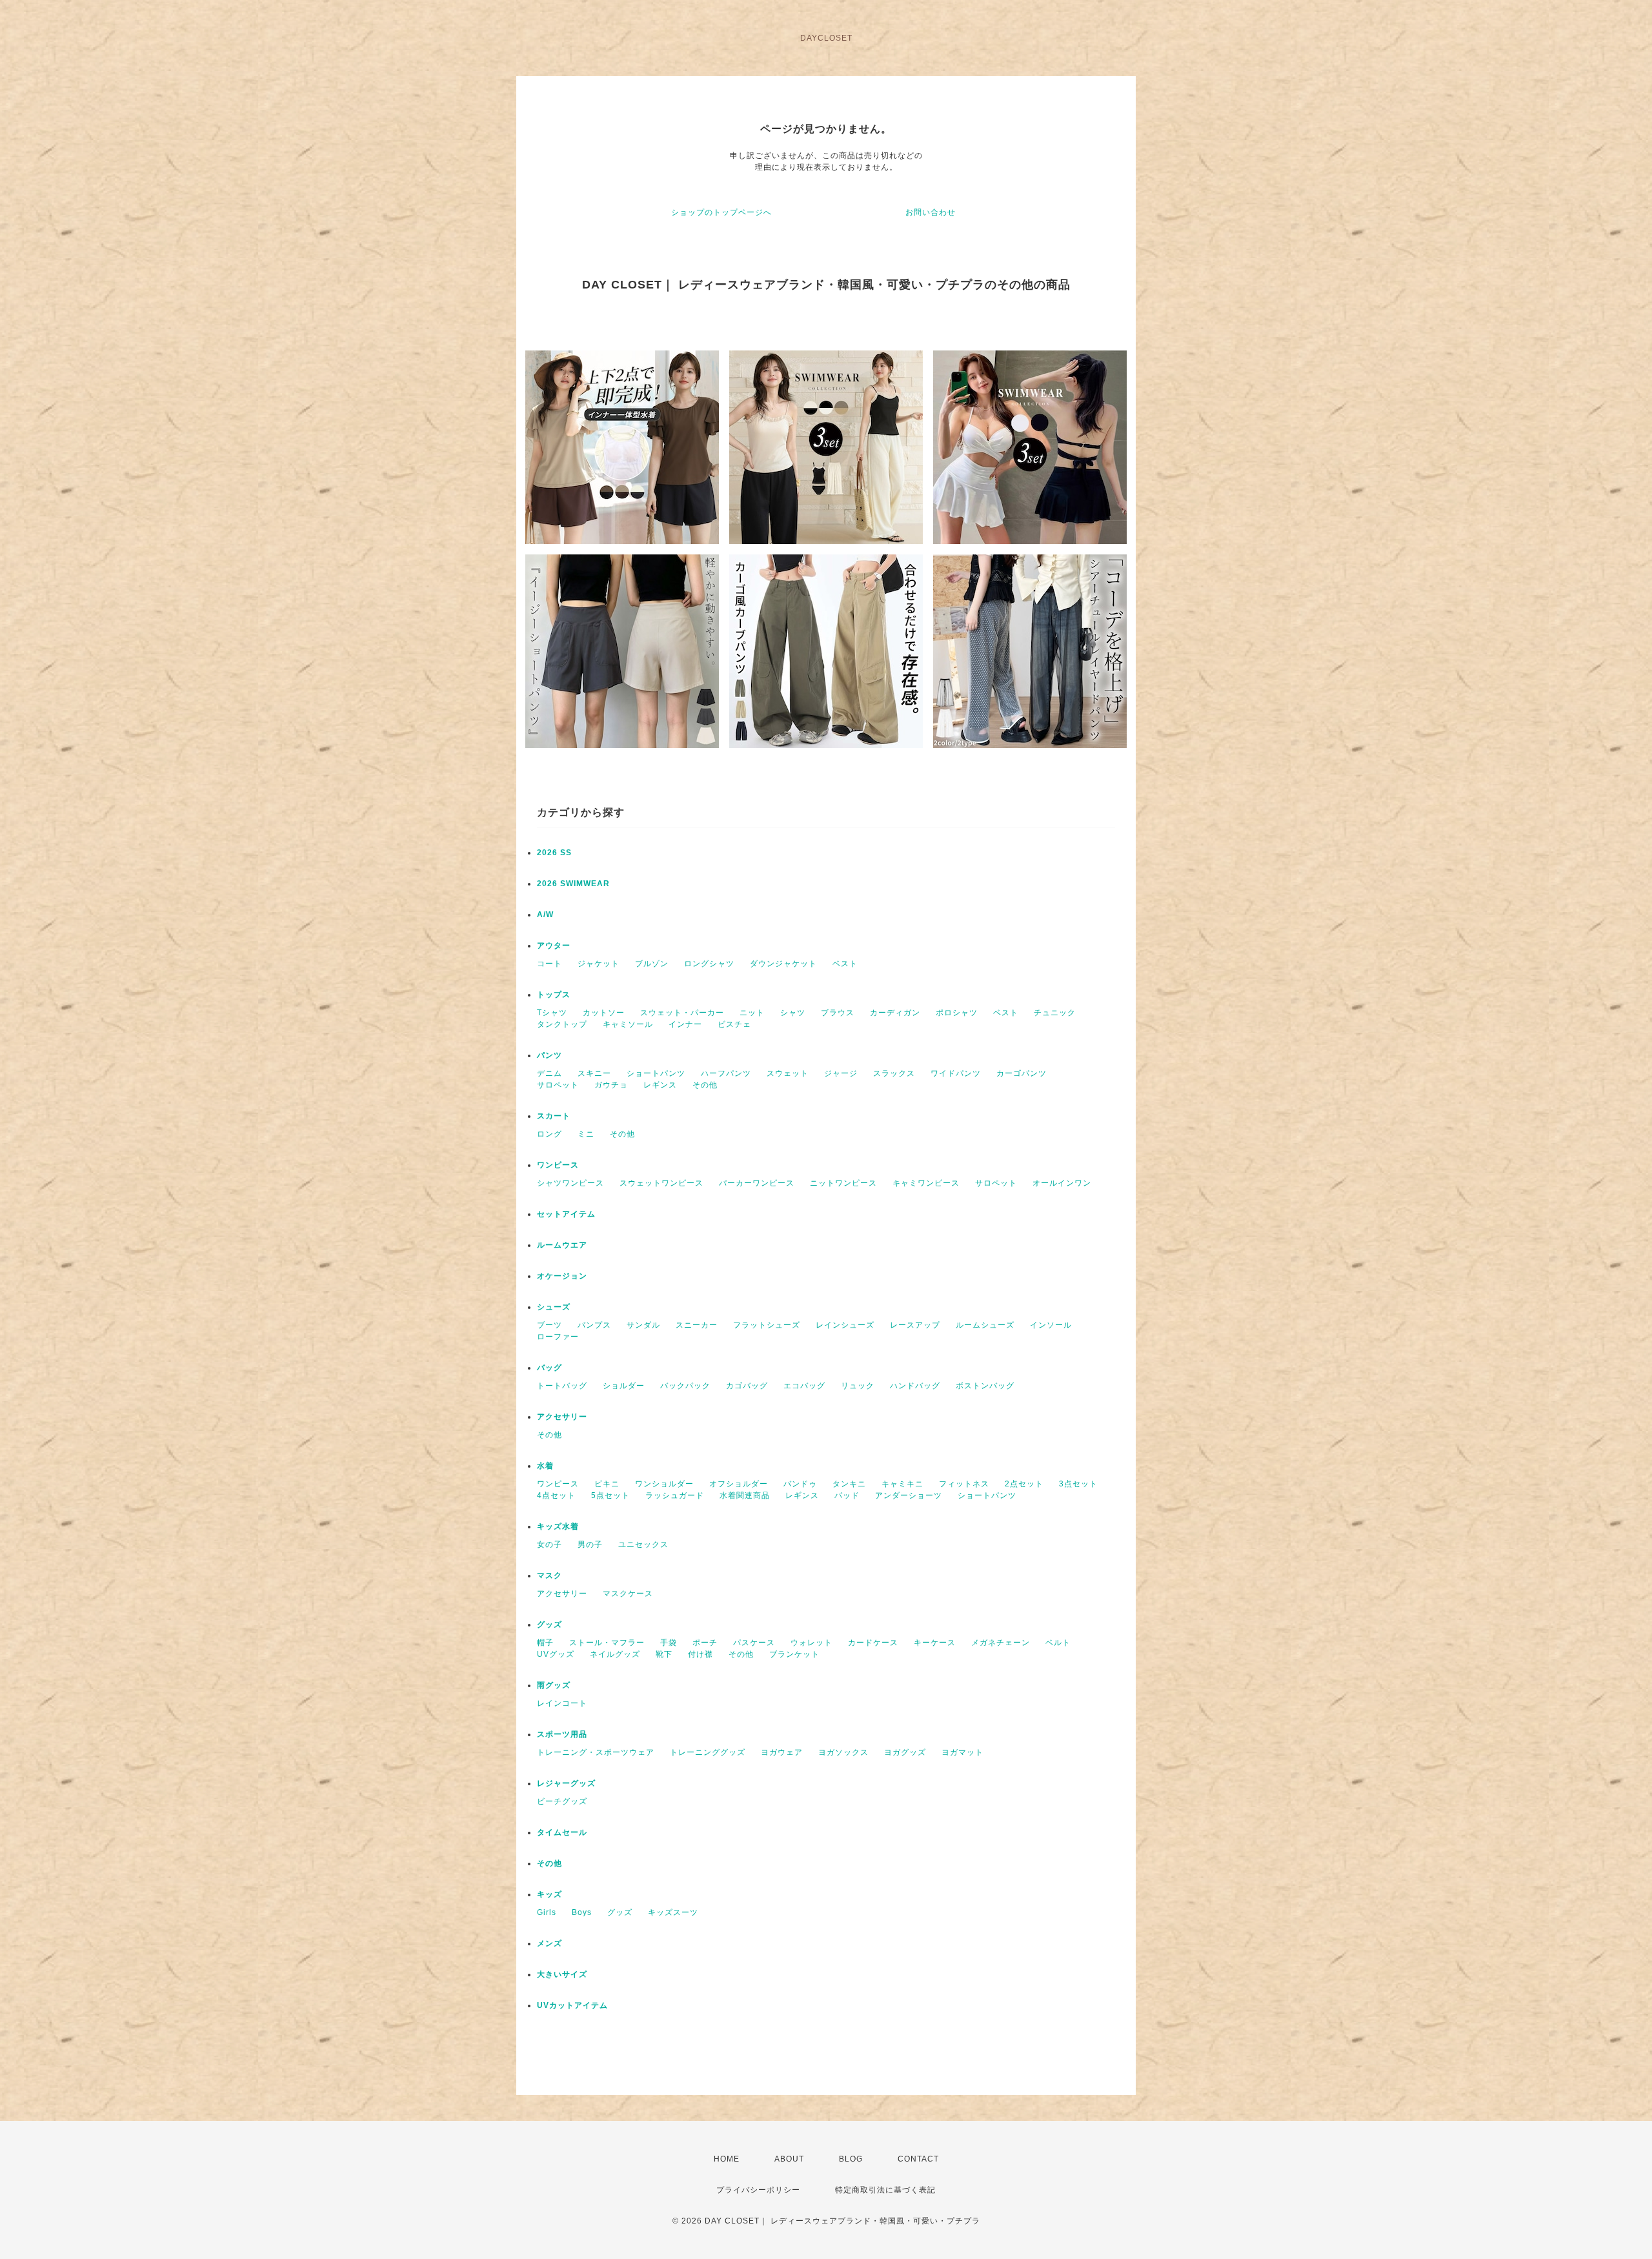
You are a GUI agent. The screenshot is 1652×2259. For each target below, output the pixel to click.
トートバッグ (562, 1386)
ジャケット (599, 964)
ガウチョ (611, 1085)
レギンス (660, 1085)
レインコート (562, 1703)
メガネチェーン (1001, 1643)
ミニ (586, 1134)
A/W (545, 915)
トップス (554, 995)
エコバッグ (804, 1386)
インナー (685, 1024)
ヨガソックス (843, 1752)
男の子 (590, 1545)
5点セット (610, 1495)
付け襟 (700, 1654)
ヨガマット (962, 1752)
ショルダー (624, 1386)
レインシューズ (845, 1325)
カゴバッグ (747, 1386)
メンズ (549, 1943)
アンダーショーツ (909, 1495)
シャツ (793, 1013)
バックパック (685, 1386)
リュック (858, 1386)
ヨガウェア (782, 1752)
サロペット (558, 1085)
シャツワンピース (570, 1183)
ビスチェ (734, 1024)
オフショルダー (739, 1484)
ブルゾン (652, 964)
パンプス (594, 1325)
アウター (554, 946)
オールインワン (1062, 1183)
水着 (545, 1466)
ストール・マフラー (607, 1643)
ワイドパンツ (956, 1073)
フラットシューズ (767, 1325)
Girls (547, 1912)
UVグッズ (556, 1654)
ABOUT (789, 2159)
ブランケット (794, 1654)
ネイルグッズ (615, 1654)
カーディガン (895, 1013)
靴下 (664, 1654)
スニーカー (697, 1325)
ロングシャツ (709, 964)
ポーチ (705, 1643)
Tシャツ (552, 1013)
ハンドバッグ (915, 1386)
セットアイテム (566, 1214)
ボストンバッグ (985, 1386)
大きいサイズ (562, 1974)
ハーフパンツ (726, 1073)
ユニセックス (643, 1545)
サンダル (643, 1325)
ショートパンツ (656, 1073)
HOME (727, 2159)
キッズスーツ (673, 1912)
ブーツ (549, 1325)
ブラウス (838, 1013)
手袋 (669, 1643)
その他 (705, 1085)
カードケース (873, 1643)
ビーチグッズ (562, 1801)
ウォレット (811, 1643)
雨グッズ (554, 1685)
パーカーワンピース (757, 1183)
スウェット (788, 1073)
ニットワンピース (843, 1183)
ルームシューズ (985, 1325)
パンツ (549, 1055)
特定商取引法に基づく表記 (885, 2190)
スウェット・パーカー (682, 1013)
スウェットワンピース (661, 1183)
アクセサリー (562, 1417)
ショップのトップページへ (721, 212)
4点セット (556, 1495)
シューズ (554, 1307)
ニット (752, 1013)
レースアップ (915, 1325)
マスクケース (628, 1594)
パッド (847, 1495)
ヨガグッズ (905, 1752)
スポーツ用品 (562, 1734)
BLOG (851, 2159)
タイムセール (562, 1832)
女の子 (549, 1545)
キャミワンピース (926, 1183)
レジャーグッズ (566, 1783)
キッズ (549, 1894)
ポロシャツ (957, 1013)
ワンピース (558, 1165)
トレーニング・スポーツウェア (596, 1752)
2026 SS (554, 853)
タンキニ (849, 1484)
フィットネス (964, 1484)
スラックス (894, 1073)
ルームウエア (562, 1245)
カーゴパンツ (1022, 1073)
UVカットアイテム (572, 2005)
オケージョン (562, 1276)
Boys (582, 1912)
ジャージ (841, 1073)
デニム (549, 1073)
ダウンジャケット (783, 964)
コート (549, 964)
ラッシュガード (675, 1495)
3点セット (1078, 1484)
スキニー (594, 1073)
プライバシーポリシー (758, 2190)
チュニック (1055, 1013)
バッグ (549, 1368)
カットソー (604, 1013)
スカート (554, 1116)
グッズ (549, 1625)
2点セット (1024, 1484)
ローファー (558, 1337)
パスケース (754, 1643)
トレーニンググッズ (708, 1752)
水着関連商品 (745, 1495)
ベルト (1058, 1643)
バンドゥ (800, 1484)
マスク (549, 1575)
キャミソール (628, 1024)
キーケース (935, 1643)
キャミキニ (902, 1484)
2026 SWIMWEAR (573, 884)
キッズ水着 (558, 1526)
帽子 (545, 1643)
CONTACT (918, 2159)
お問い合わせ (931, 212)
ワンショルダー (664, 1484)
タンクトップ (562, 1024)
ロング (549, 1134)
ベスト (845, 964)
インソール (1051, 1325)
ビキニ (607, 1484)
